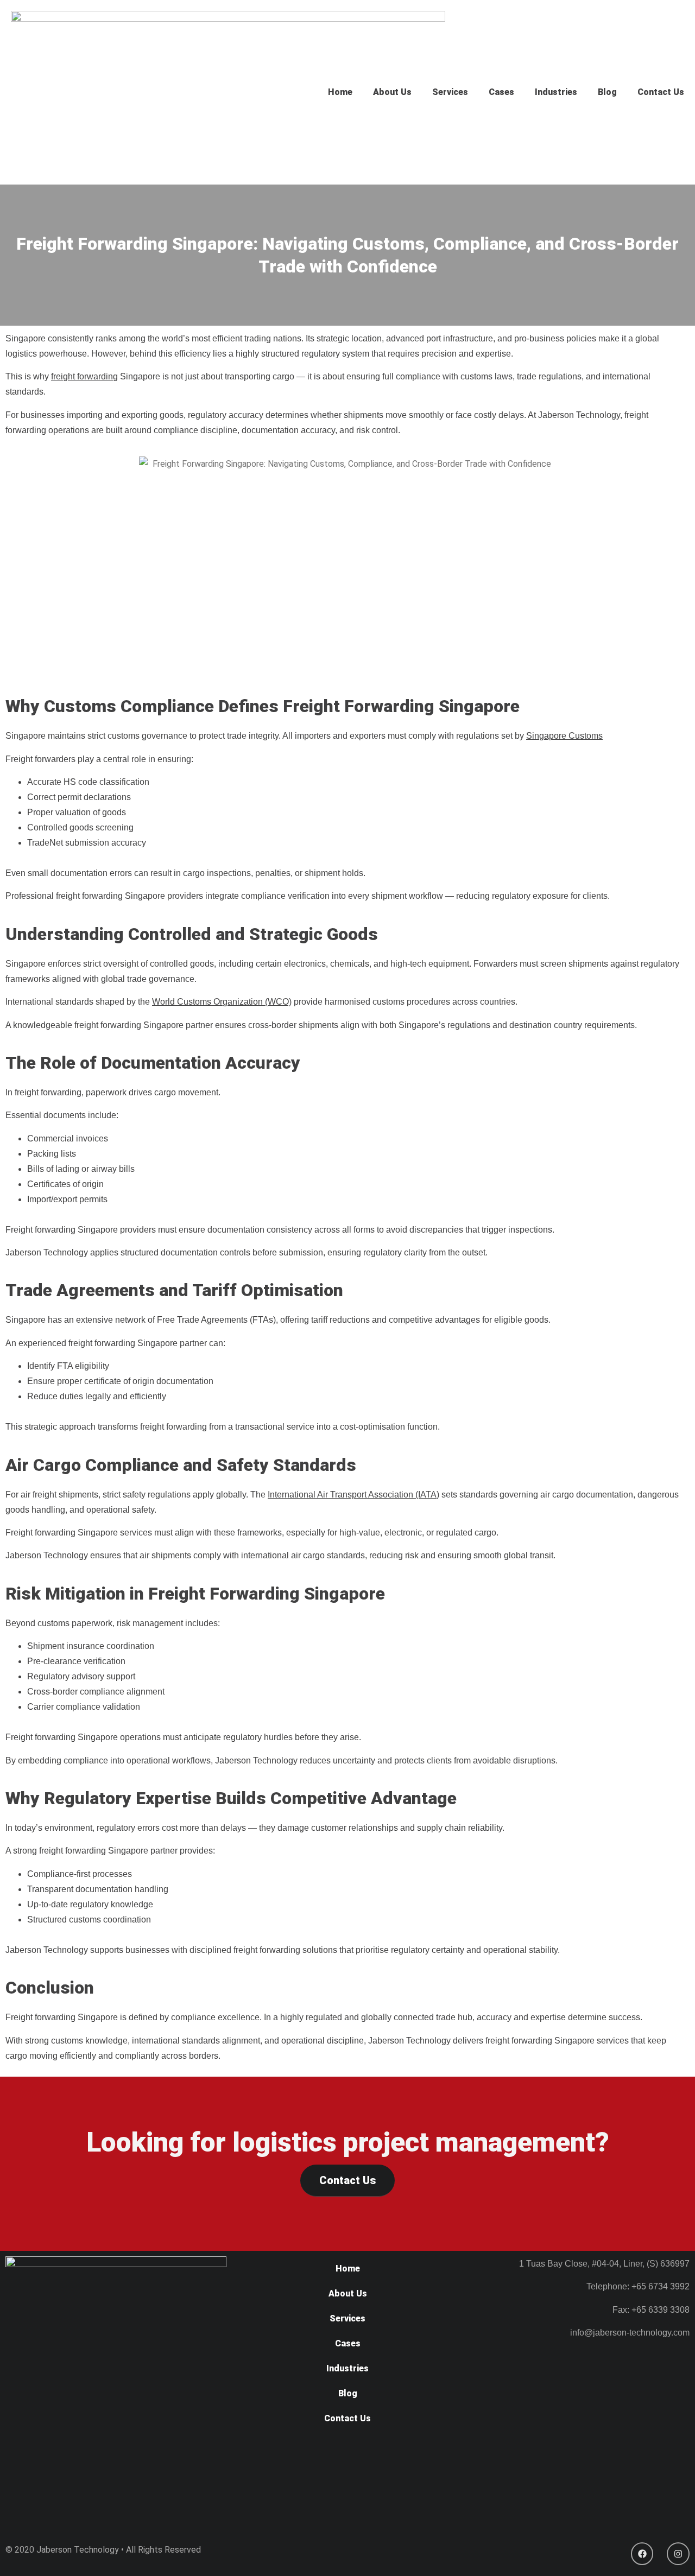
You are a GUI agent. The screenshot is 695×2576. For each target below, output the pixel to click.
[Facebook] (642, 2554)
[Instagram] (678, 2554)
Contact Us (661, 92)
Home (340, 92)
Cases (501, 92)
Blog (607, 92)
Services (450, 92)
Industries (556, 92)
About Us (392, 92)
